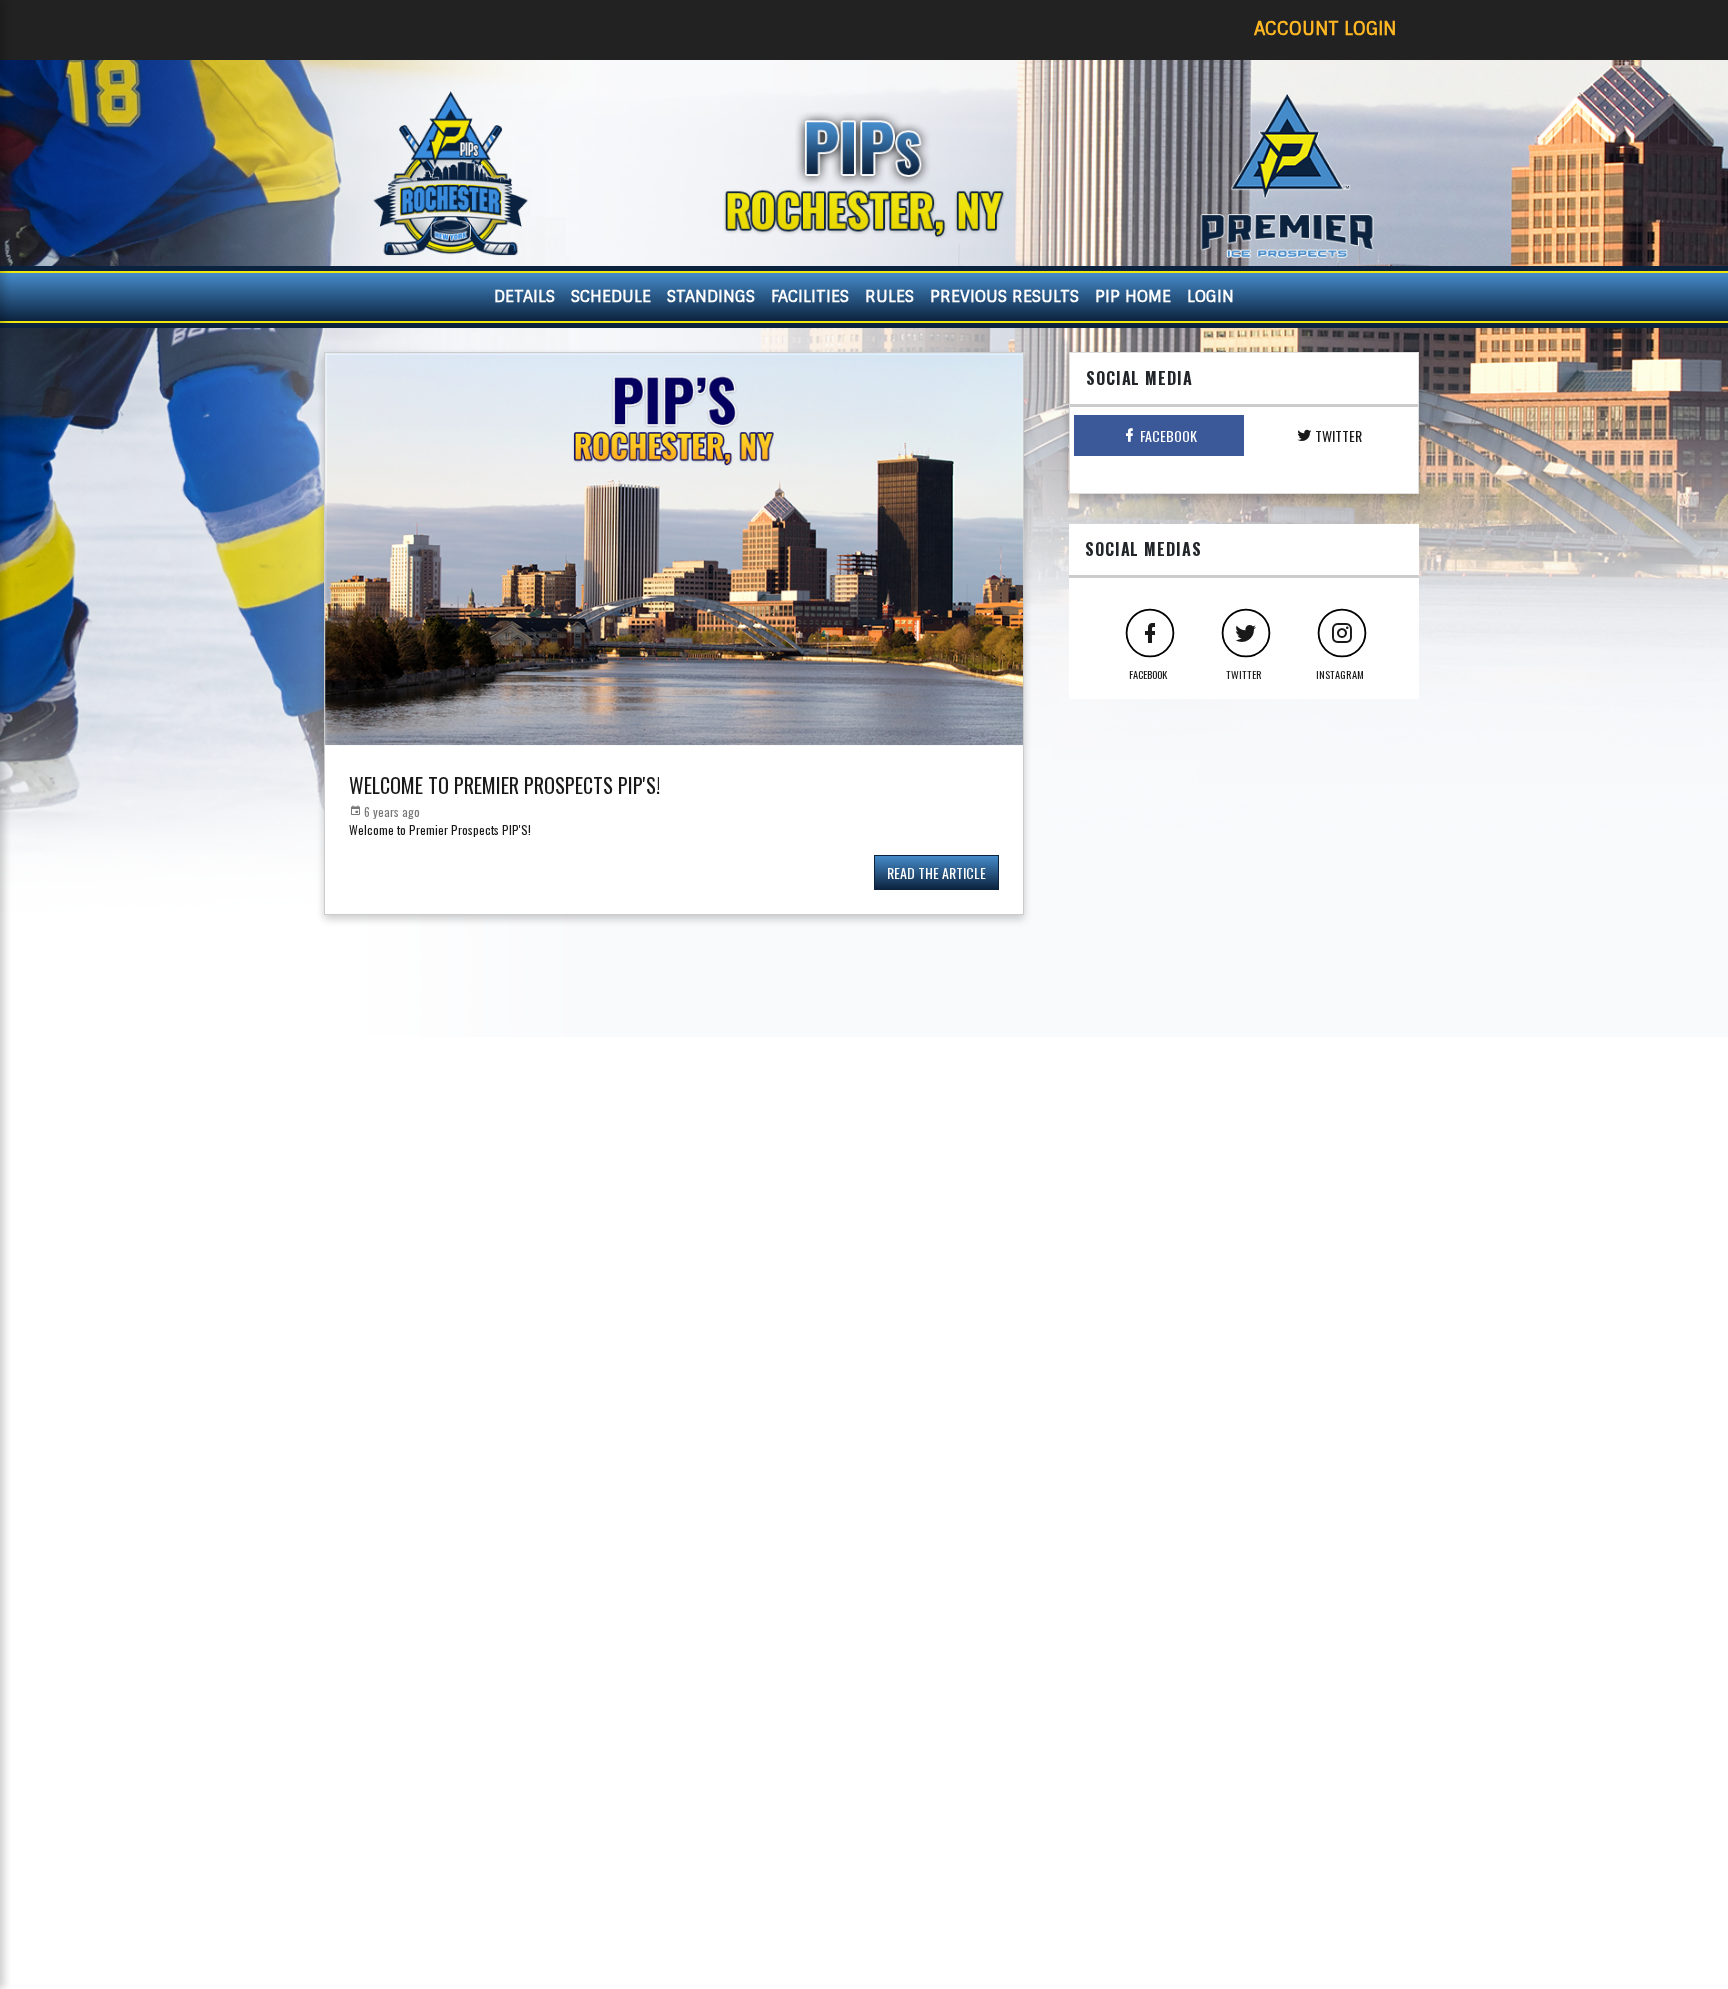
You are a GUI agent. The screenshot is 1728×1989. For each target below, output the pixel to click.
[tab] (1159, 435)
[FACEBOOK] (1148, 631)
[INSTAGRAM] (1340, 631)
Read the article (936, 872)
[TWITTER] (1244, 631)
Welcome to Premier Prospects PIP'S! (504, 785)
